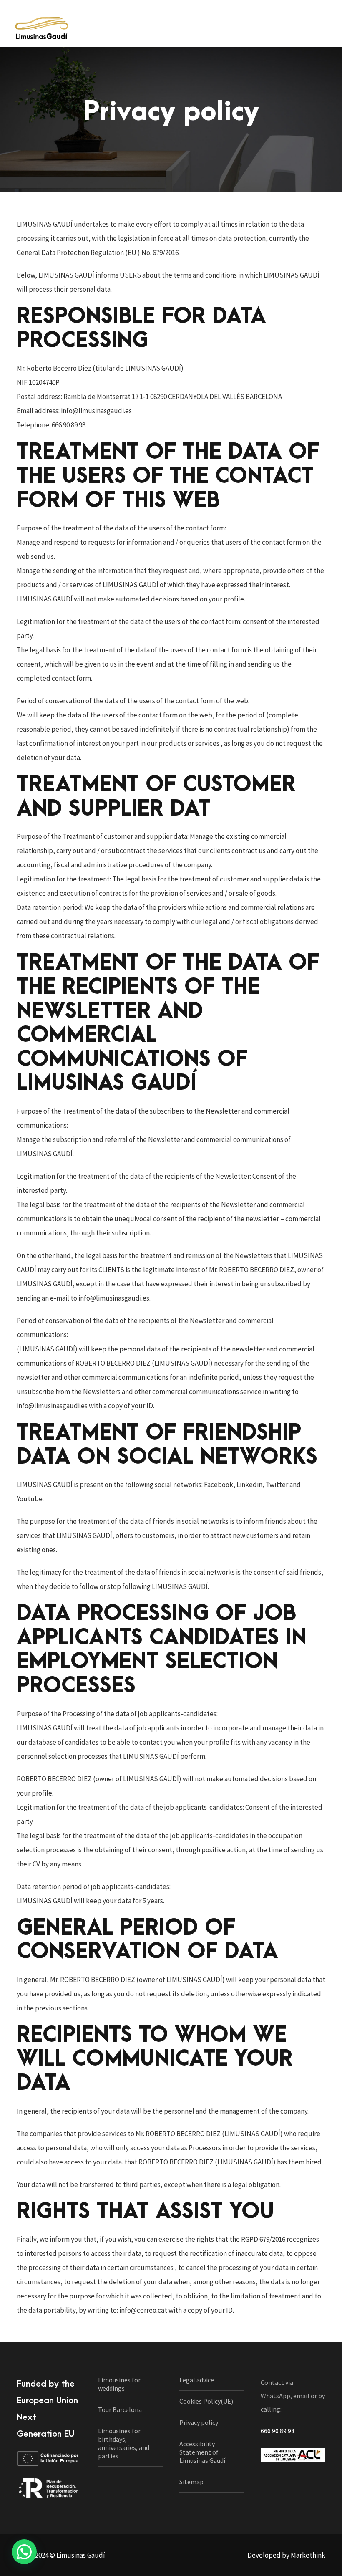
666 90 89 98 (278, 2431)
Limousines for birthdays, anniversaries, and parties (124, 2443)
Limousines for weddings (119, 2384)
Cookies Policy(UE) (206, 2401)
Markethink (308, 2555)
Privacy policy (199, 2422)
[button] (24, 2552)
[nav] (323, 28)
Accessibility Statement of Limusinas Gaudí (202, 2452)
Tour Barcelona (120, 2409)
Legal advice (197, 2380)
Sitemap (191, 2482)
